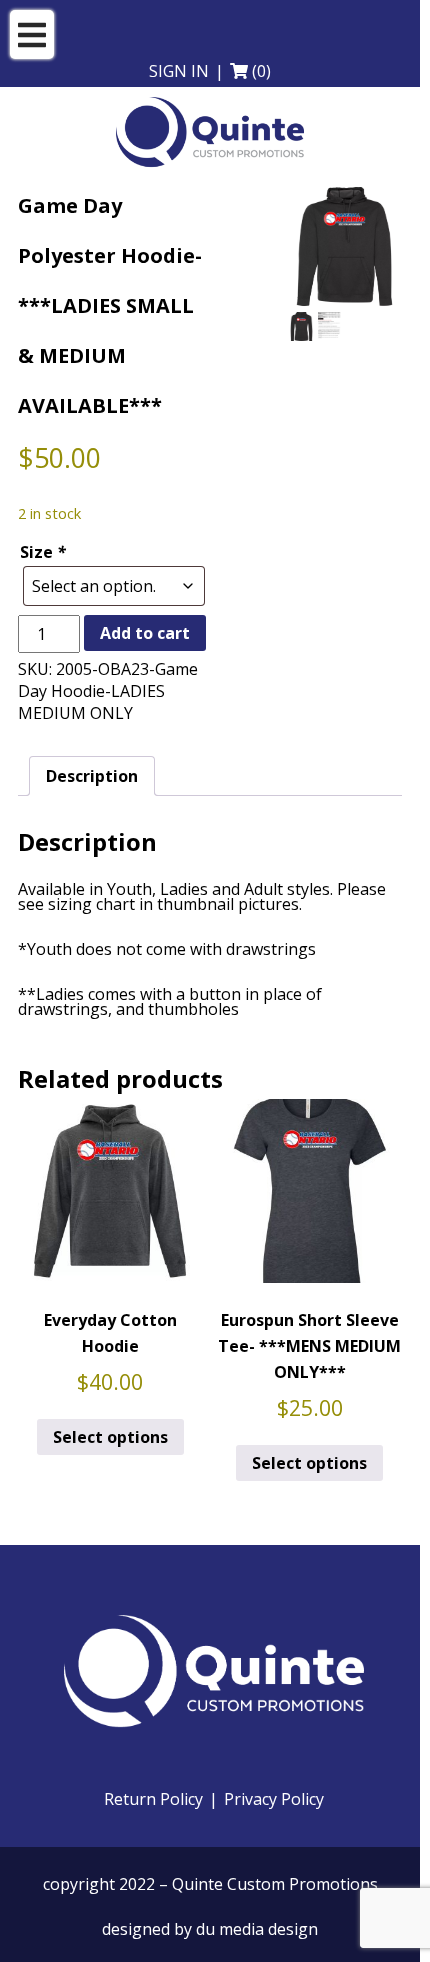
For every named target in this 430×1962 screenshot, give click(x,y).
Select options (110, 1437)
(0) (261, 71)
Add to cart (145, 633)
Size (43, 552)
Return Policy (153, 1799)
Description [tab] (92, 776)
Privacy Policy (274, 1799)
